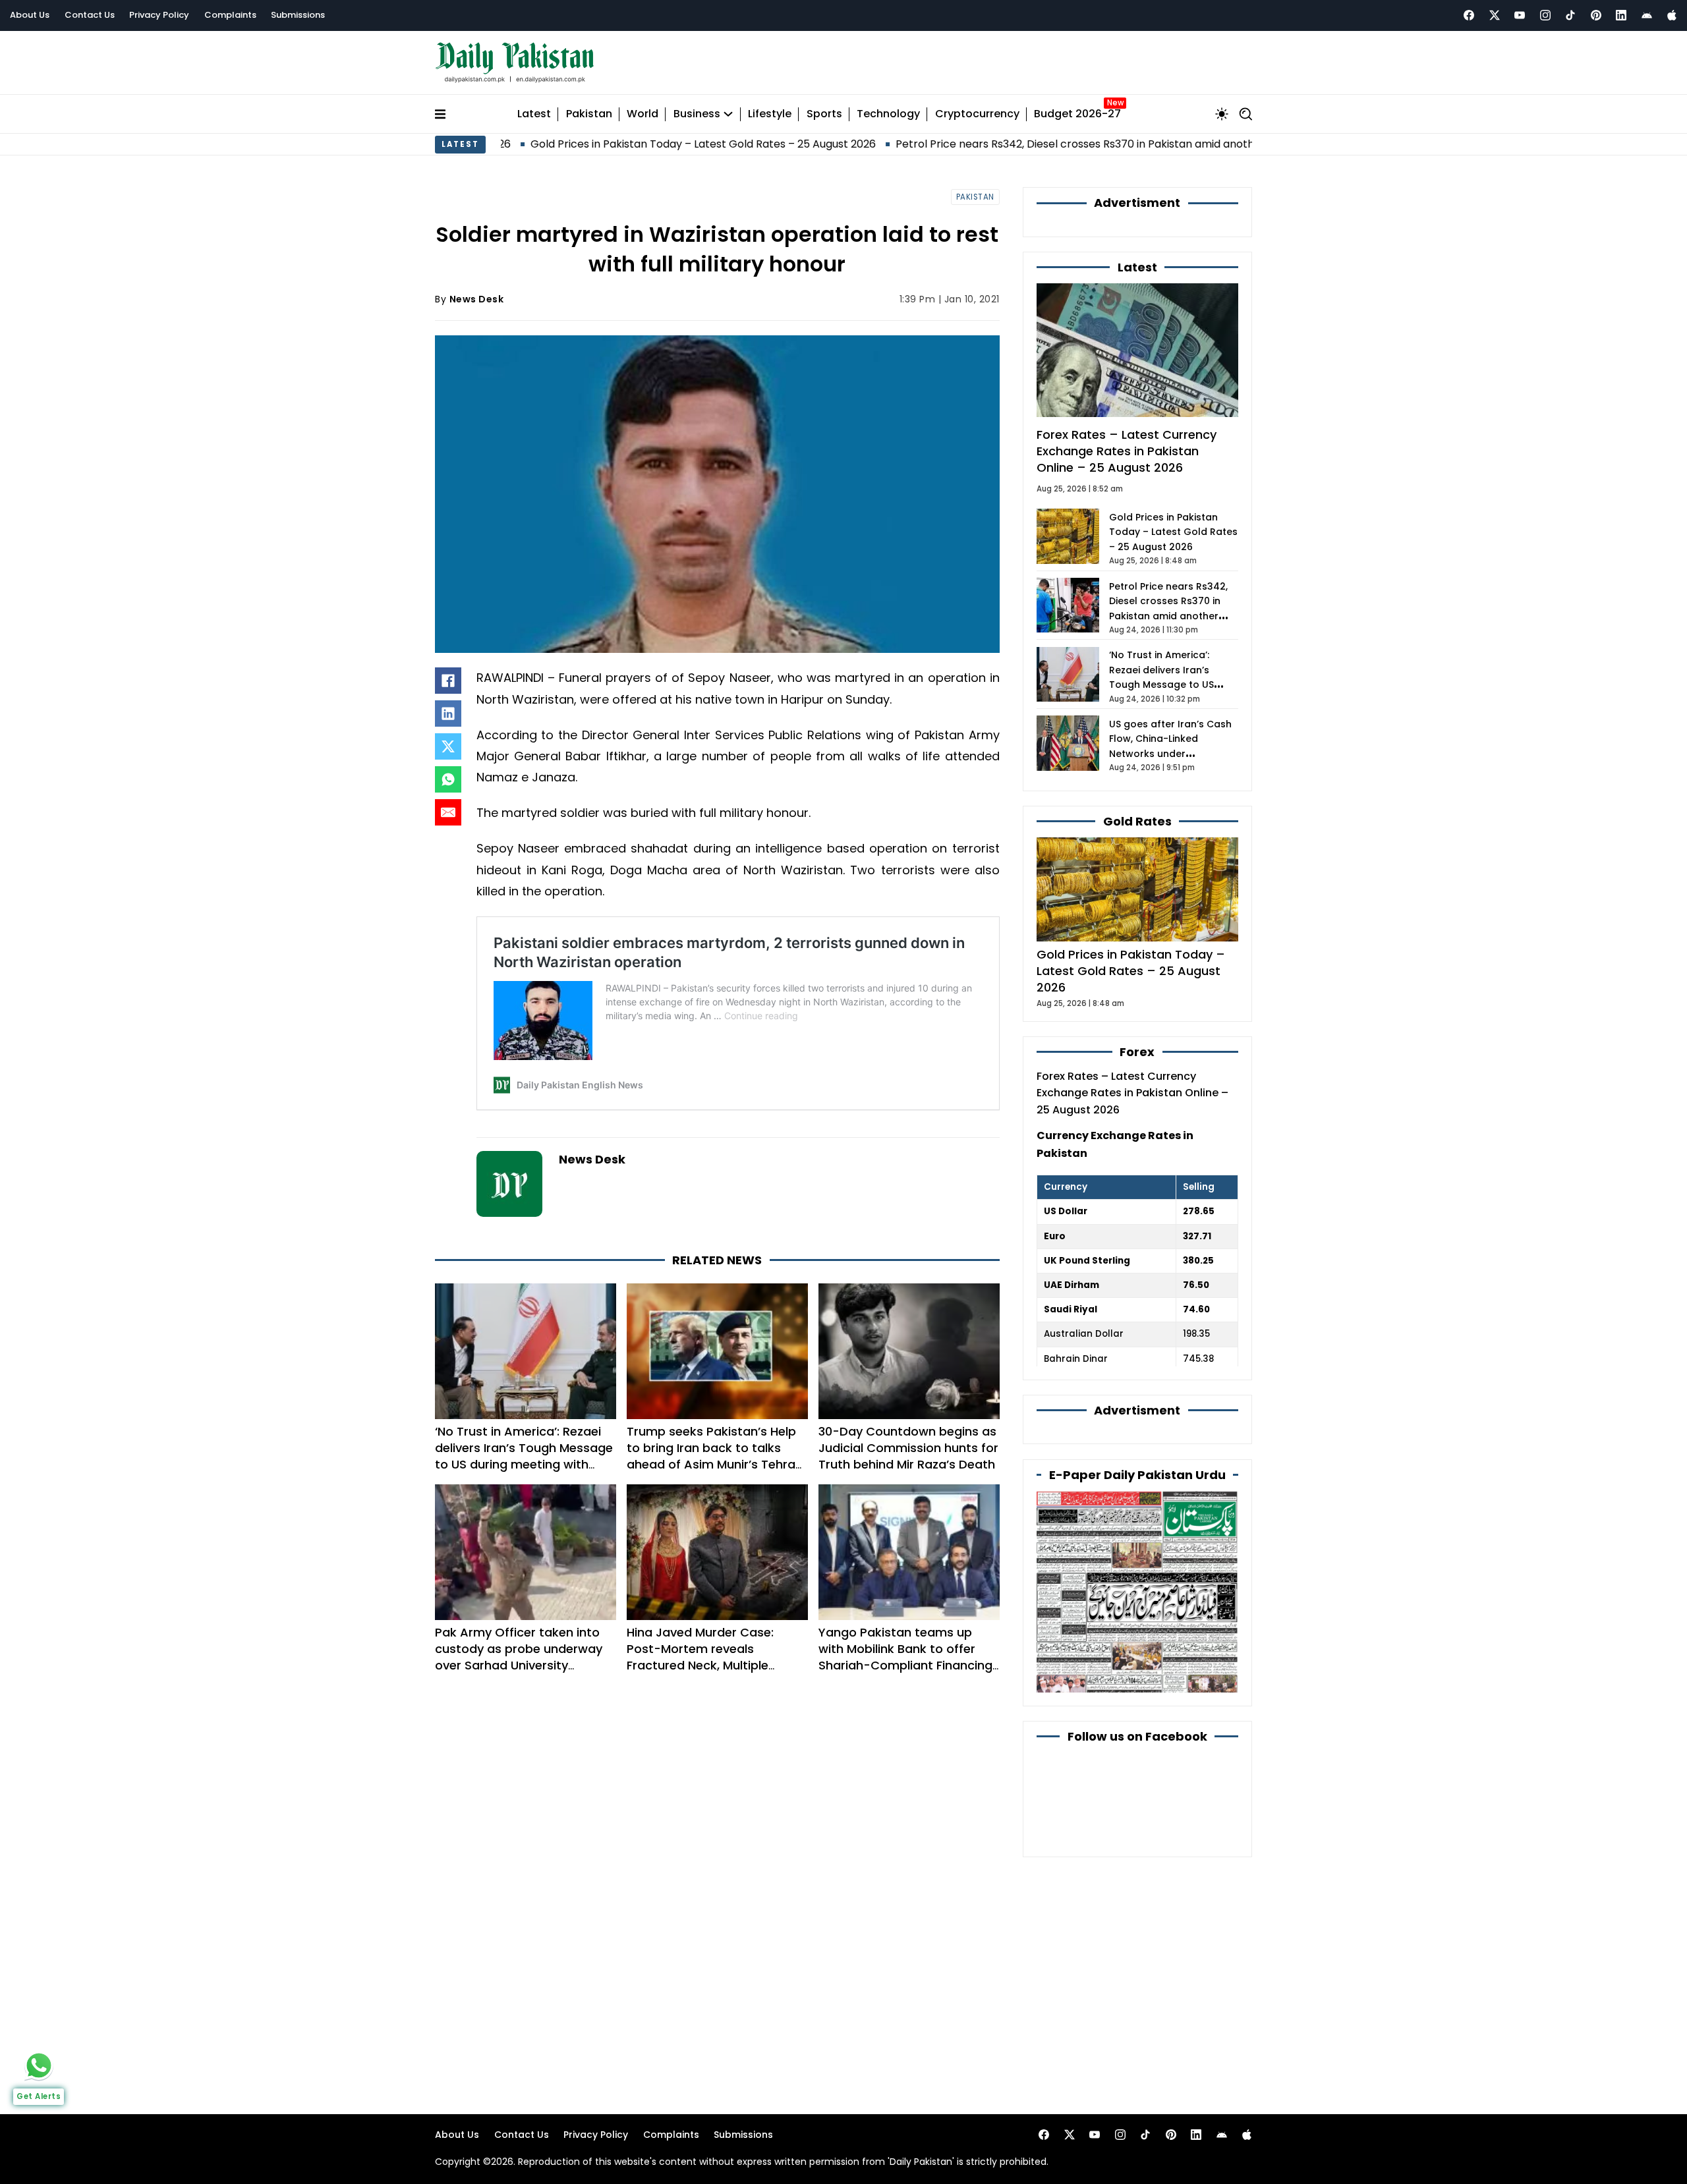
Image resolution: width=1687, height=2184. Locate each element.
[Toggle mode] (1222, 114)
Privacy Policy (159, 15)
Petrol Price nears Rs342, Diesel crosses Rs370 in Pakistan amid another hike (987, 144)
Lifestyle (770, 114)
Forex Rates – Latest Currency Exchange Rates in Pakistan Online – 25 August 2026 (1127, 451)
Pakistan (589, 114)
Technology (888, 114)
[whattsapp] (39, 2065)
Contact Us (90, 15)
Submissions (298, 15)
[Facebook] (1469, 15)
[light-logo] (518, 63)
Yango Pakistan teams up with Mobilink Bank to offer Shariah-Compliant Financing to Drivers (905, 1657)
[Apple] (1672, 15)
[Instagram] (1545, 15)
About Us (30, 15)
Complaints (230, 15)
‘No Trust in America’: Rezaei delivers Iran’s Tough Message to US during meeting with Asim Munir (524, 1456)
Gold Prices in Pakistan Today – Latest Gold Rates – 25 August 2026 (598, 144)
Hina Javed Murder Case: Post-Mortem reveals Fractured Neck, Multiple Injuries (700, 1657)
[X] (448, 746)
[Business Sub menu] (728, 114)
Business (697, 114)
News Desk (477, 299)
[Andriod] (1647, 15)
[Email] (448, 812)
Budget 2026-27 (1077, 114)
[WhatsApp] (448, 779)
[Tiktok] (1570, 15)
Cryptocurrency (977, 114)
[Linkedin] (1621, 15)
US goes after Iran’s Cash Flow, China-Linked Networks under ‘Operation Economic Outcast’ (1170, 754)
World (643, 114)
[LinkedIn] (448, 714)
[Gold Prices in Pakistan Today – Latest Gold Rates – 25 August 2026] (1137, 888)
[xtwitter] (1495, 15)
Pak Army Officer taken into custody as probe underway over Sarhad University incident (519, 1657)
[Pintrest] (1596, 15)
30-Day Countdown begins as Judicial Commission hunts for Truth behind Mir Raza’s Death (908, 1448)
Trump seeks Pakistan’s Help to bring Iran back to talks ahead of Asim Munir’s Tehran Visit (715, 1456)
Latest (534, 114)
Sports (824, 114)
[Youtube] (1520, 15)
